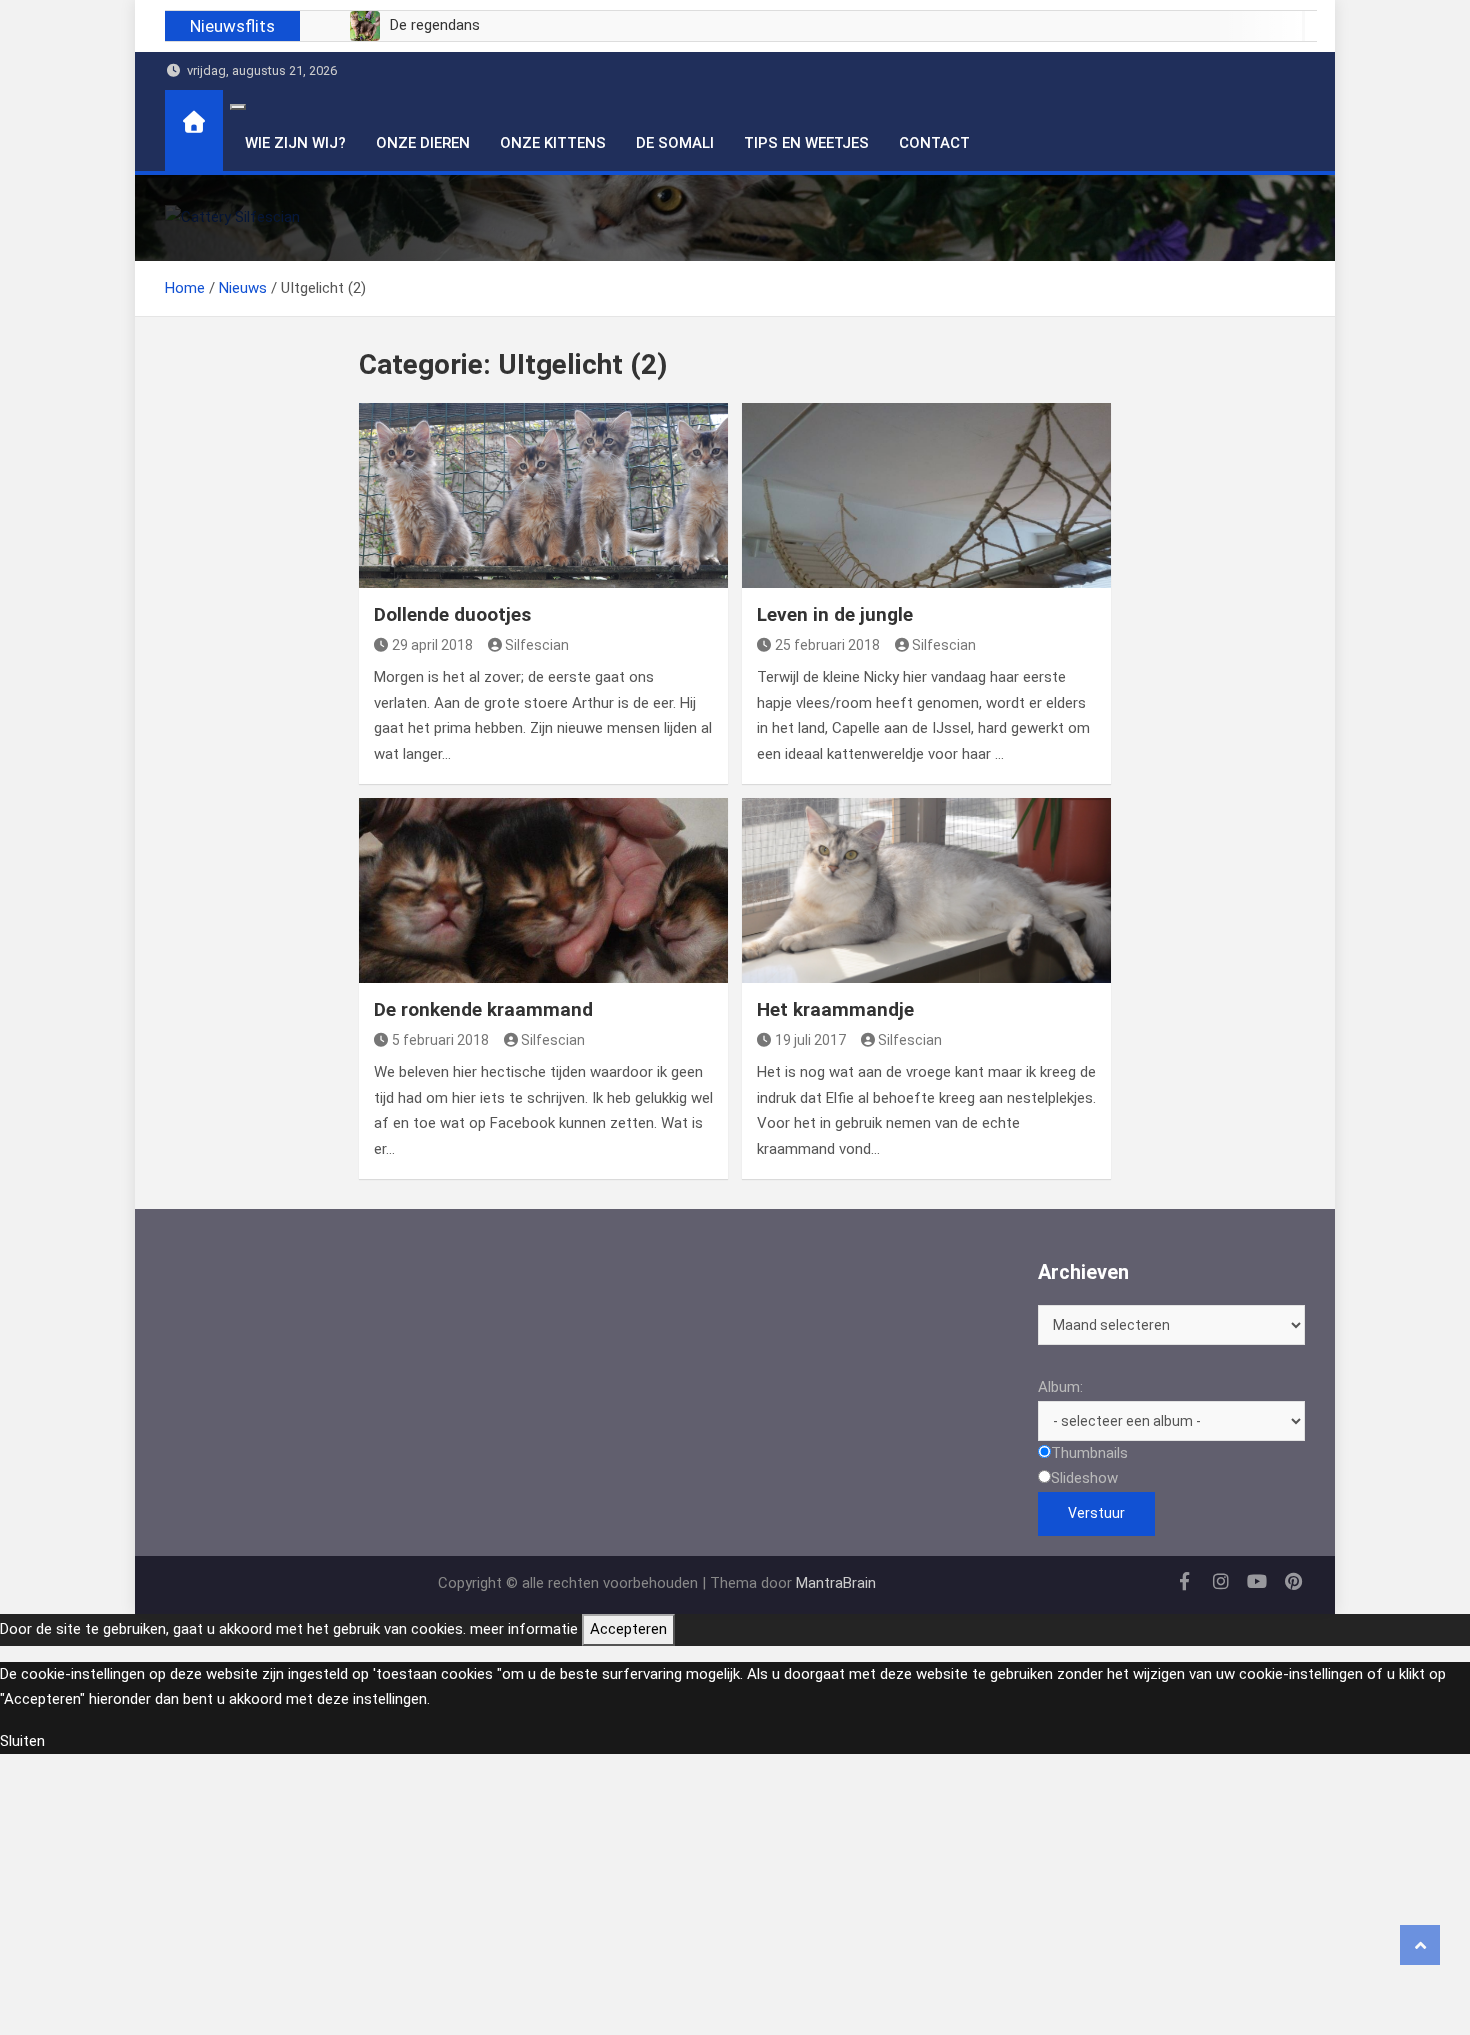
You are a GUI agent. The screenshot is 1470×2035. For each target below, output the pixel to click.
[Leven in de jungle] (926, 495)
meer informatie (524, 1629)
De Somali (675, 143)
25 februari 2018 (827, 645)
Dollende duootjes (452, 614)
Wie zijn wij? (295, 143)
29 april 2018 (432, 645)
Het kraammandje (835, 1009)
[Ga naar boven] (1420, 1945)
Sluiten (22, 1741)
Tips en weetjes (806, 143)
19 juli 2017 (810, 1040)
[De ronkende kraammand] (543, 890)
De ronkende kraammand (483, 1009)
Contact (934, 143)
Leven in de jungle (835, 614)
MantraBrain (836, 1583)
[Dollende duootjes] (543, 495)
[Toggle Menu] (238, 107)
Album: (1060, 1387)
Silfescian (537, 645)
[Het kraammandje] (926, 890)
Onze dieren (423, 143)
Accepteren (628, 1629)
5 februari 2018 (440, 1040)
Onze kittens (553, 143)
